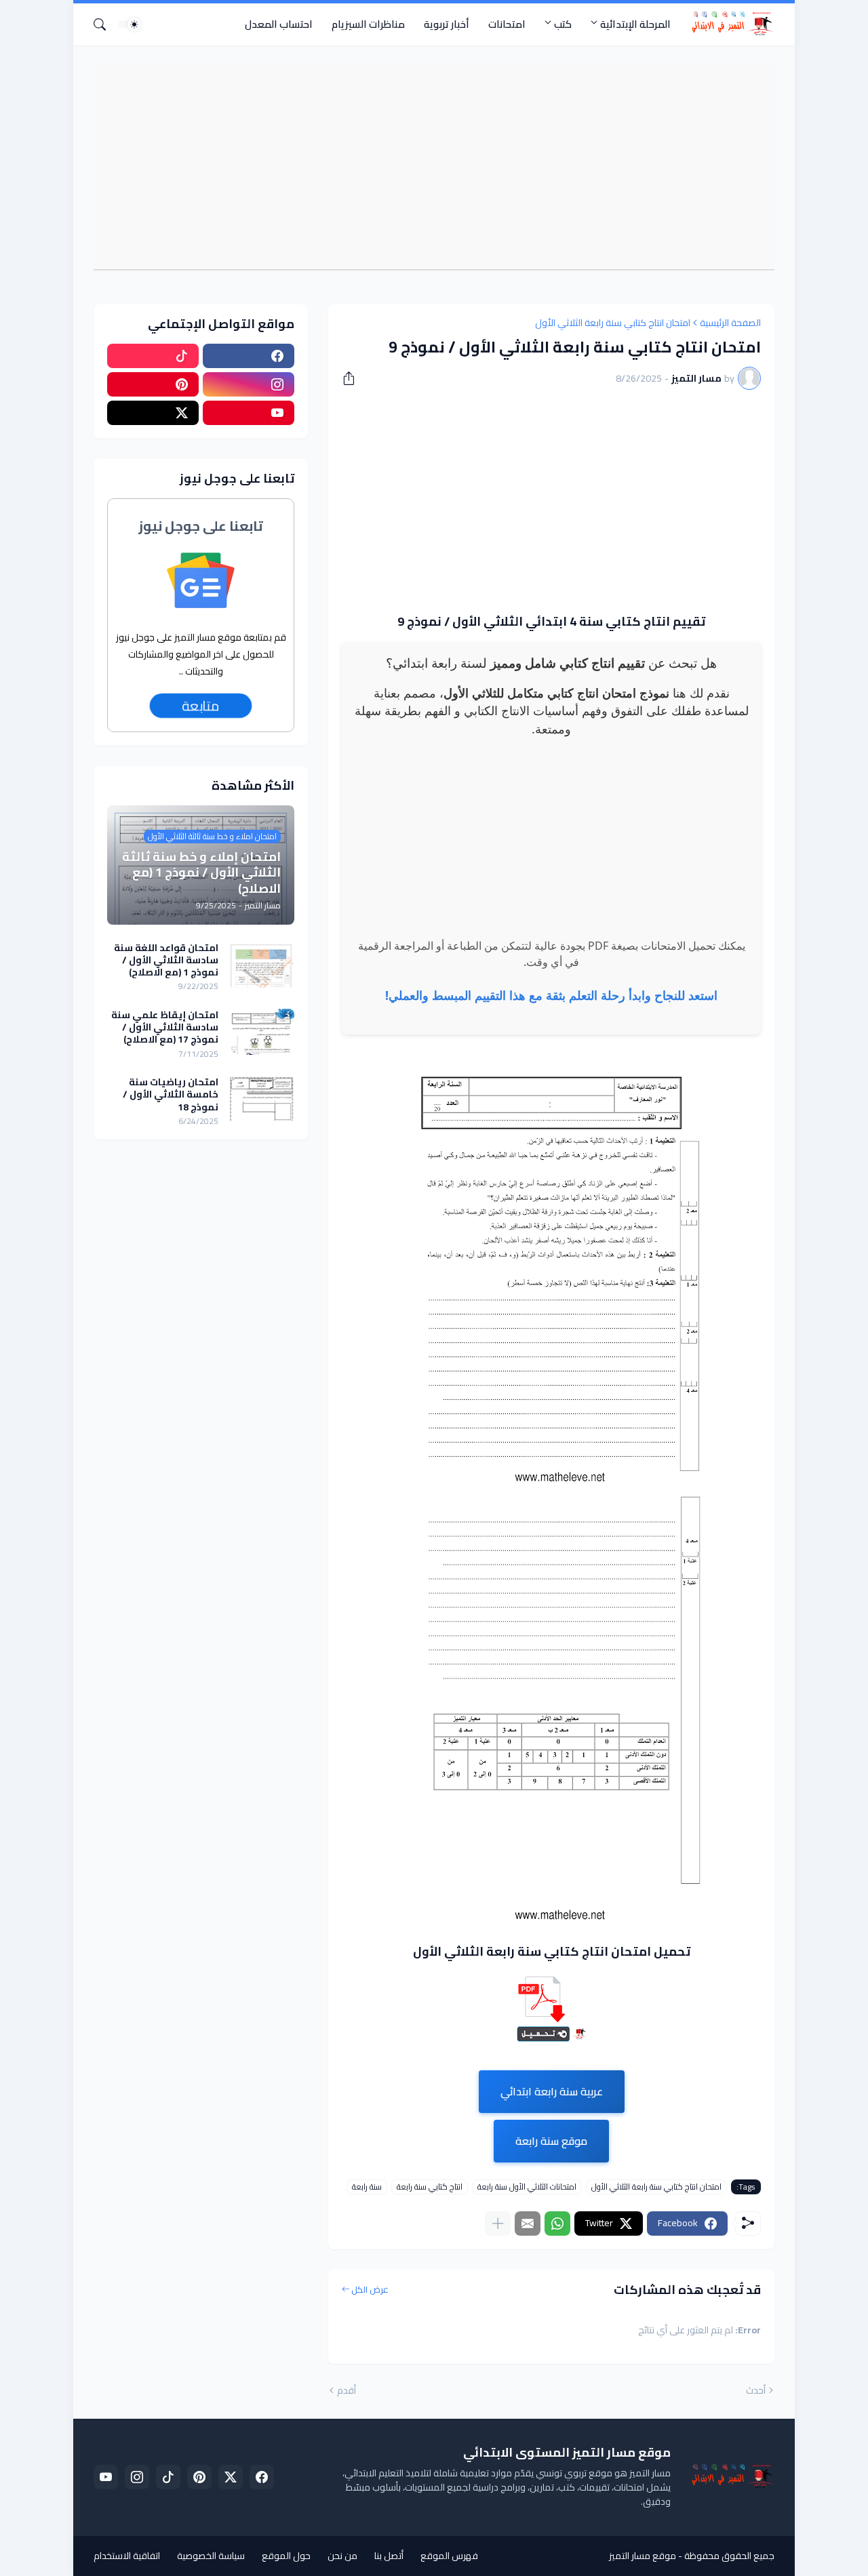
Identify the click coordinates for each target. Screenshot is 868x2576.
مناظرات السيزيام (368, 24)
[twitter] (231, 2477)
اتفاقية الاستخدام (127, 2556)
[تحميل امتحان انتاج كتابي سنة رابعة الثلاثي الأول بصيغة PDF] (551, 2038)
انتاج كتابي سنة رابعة (430, 2187)
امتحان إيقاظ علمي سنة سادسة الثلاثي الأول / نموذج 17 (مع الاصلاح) (165, 1027)
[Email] (528, 2223)
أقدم (347, 2391)
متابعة (201, 705)
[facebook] (249, 356)
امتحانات (507, 24)
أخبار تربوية (447, 24)
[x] (153, 413)
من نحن (342, 2556)
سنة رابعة (367, 2187)
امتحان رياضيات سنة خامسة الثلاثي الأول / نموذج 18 (171, 1094)
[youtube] (249, 413)
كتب (563, 24)
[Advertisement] (427, 167)
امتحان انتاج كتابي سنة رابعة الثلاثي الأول (613, 323)
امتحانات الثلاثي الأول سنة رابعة (527, 2187)
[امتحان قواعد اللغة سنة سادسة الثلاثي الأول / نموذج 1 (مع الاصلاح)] (261, 965)
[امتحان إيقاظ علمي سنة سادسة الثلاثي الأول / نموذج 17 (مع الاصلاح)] (261, 1032)
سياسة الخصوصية (211, 2556)
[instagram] (249, 384)
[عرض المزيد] (498, 2223)
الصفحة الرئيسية (730, 323)
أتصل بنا (389, 2556)
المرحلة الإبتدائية (635, 24)
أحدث (756, 2391)
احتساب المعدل (279, 24)
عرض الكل (370, 2290)
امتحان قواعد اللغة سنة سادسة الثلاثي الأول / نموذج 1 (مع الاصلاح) (166, 960)
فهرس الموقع (449, 2556)
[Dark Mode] (130, 24)
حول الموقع (286, 2556)
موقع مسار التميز (643, 2556)
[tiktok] (153, 356)
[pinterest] (153, 384)
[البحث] (105, 24)
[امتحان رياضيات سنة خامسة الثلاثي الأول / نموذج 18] (261, 1099)
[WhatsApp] (557, 2223)
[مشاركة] (353, 378)
